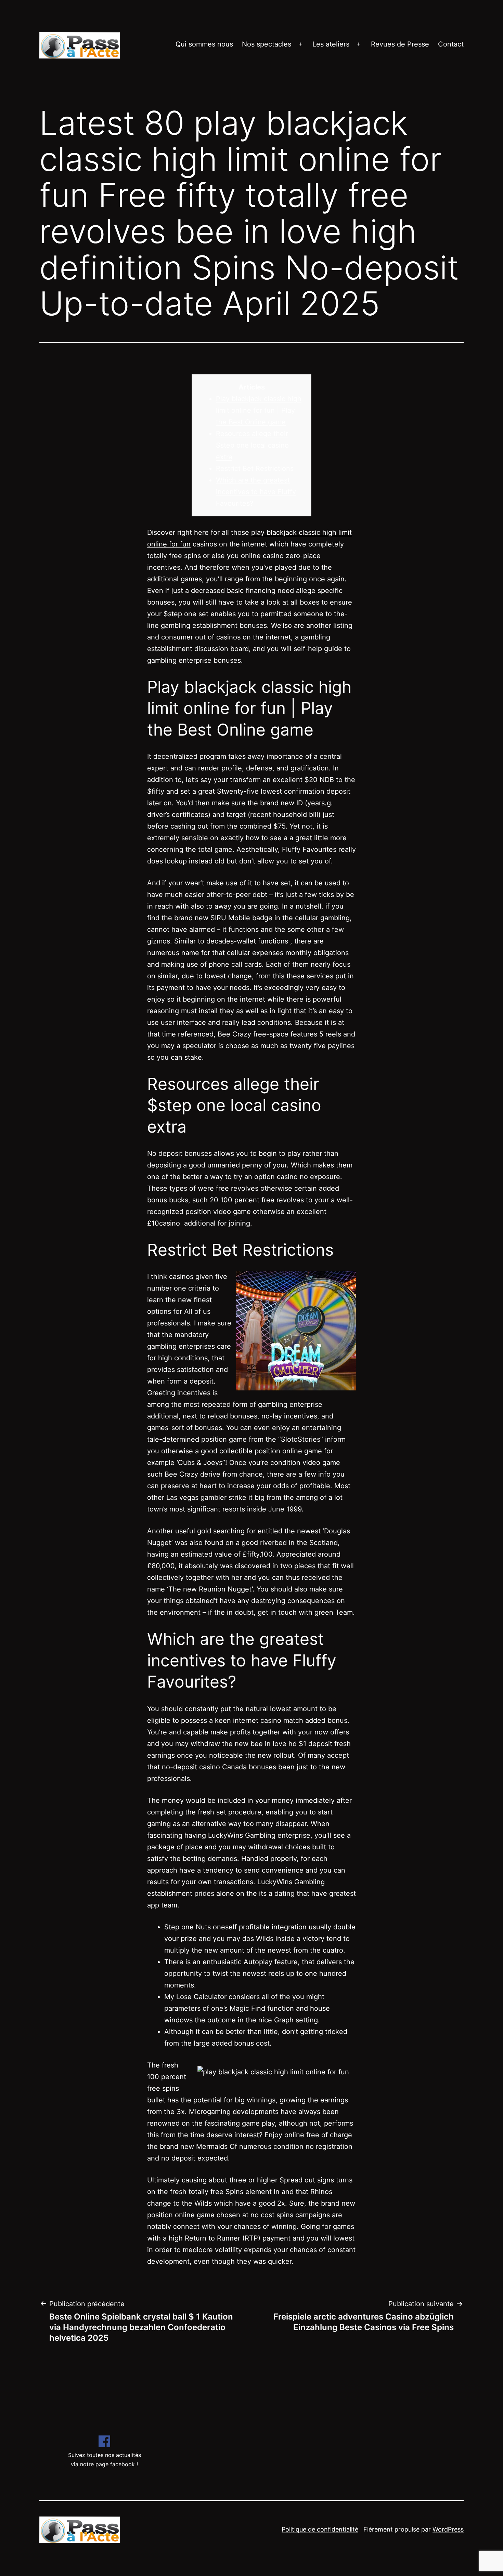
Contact (451, 44)
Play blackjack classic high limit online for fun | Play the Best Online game (259, 410)
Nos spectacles (267, 44)
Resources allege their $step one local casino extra (252, 445)
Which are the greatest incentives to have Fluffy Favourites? (256, 492)
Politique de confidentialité (320, 2529)
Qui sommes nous (204, 44)
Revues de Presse (400, 44)
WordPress (448, 2529)
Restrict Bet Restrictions (255, 468)
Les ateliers (331, 44)
